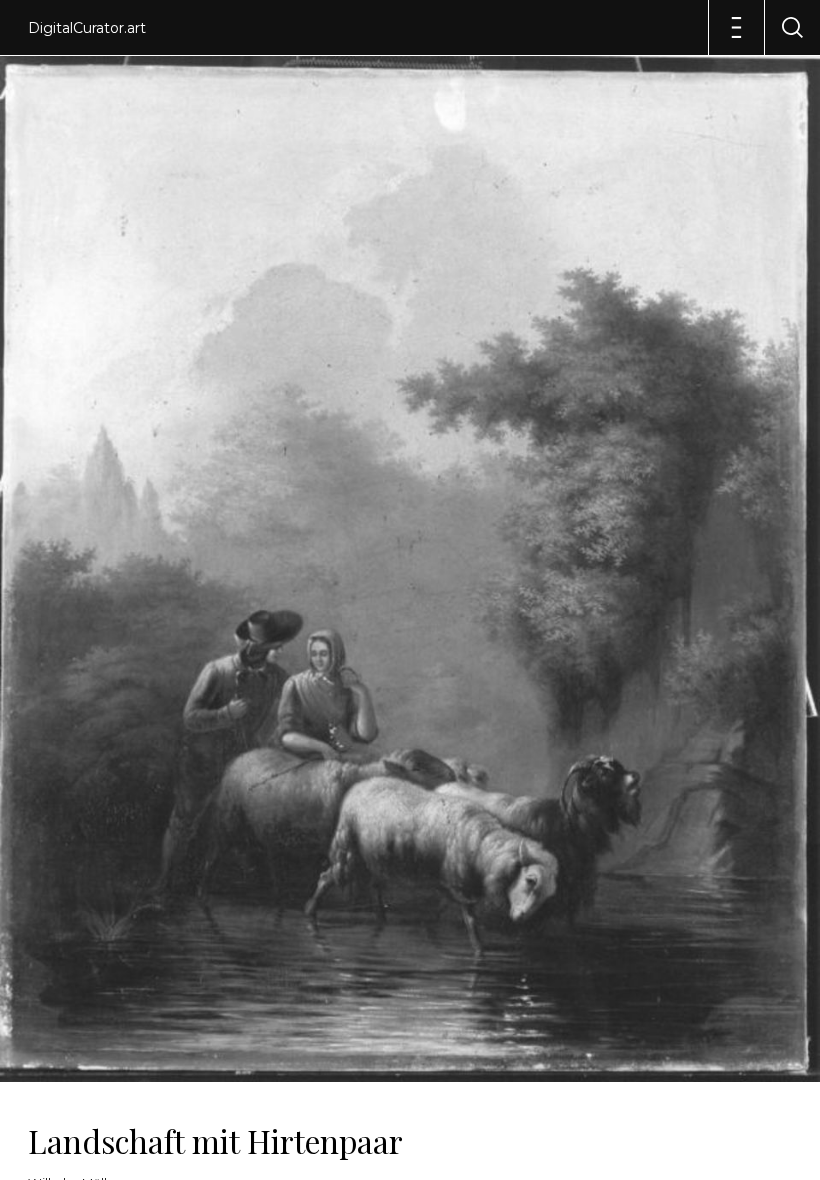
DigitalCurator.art (87, 28)
